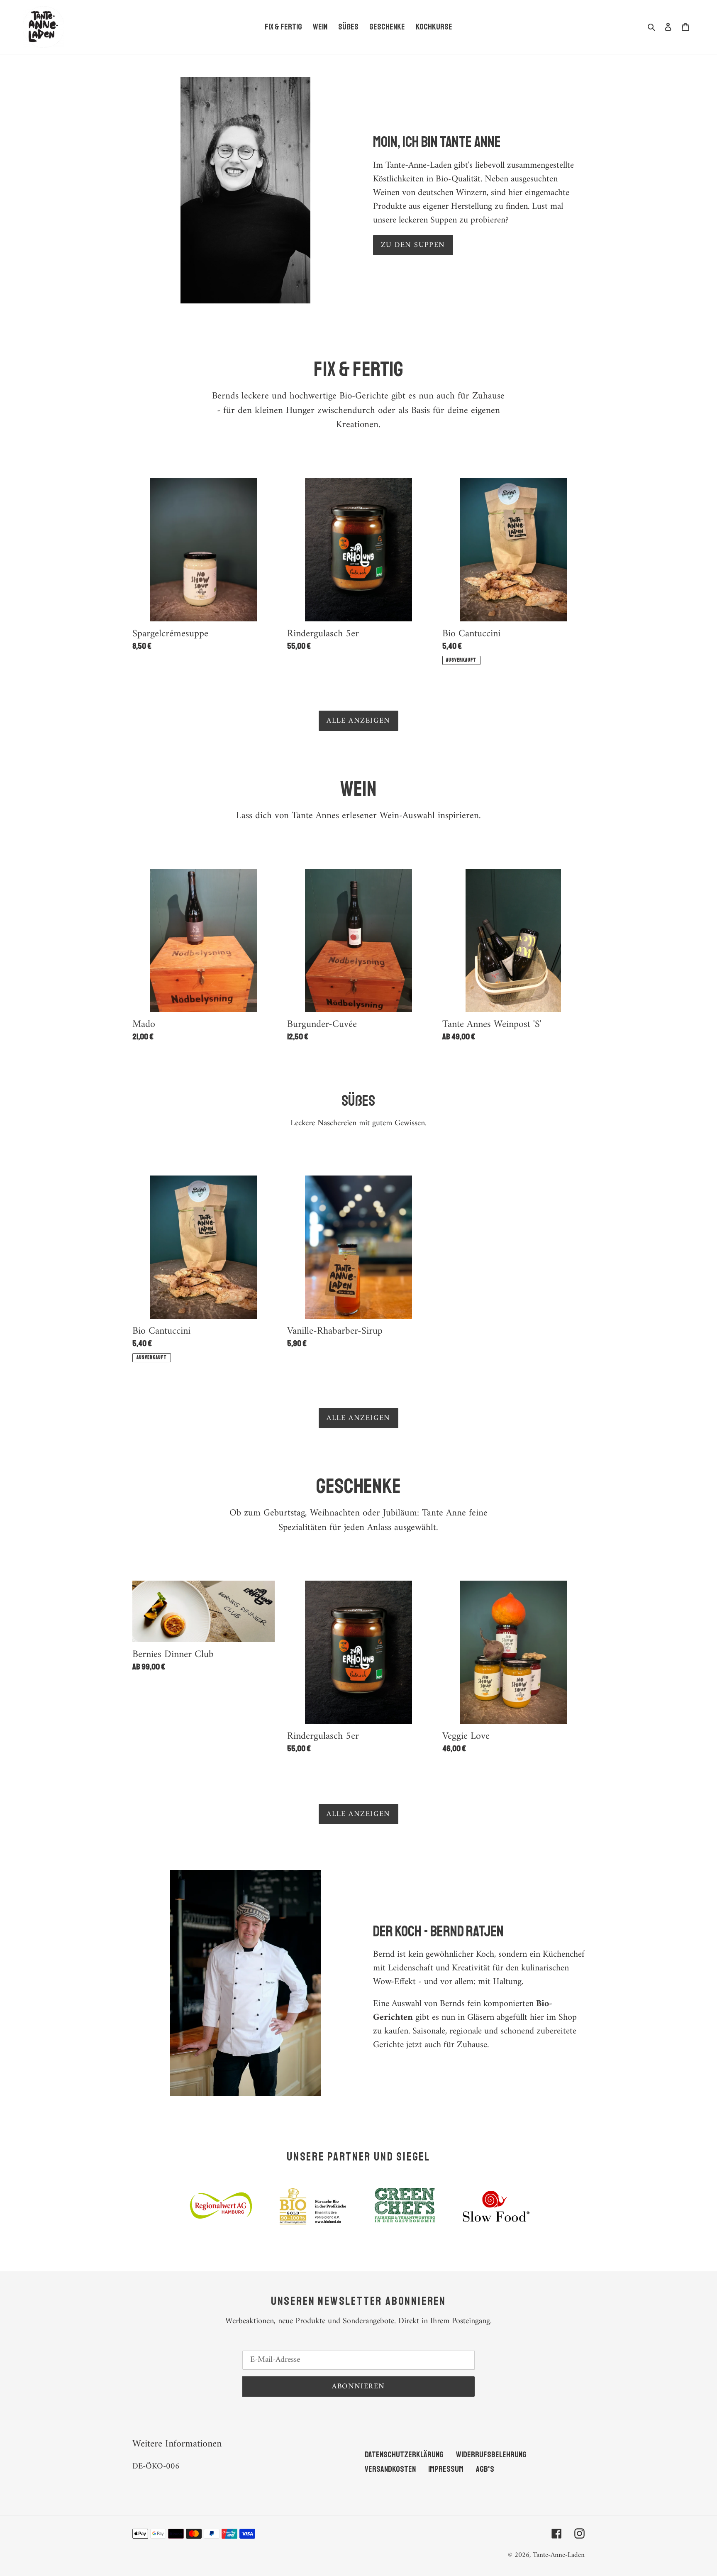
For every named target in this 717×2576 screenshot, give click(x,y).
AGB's (485, 2469)
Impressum (446, 2469)
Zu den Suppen (413, 245)
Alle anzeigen (358, 721)
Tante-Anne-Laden (559, 2555)
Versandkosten (390, 2469)
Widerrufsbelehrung (491, 2455)
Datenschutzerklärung (404, 2455)
